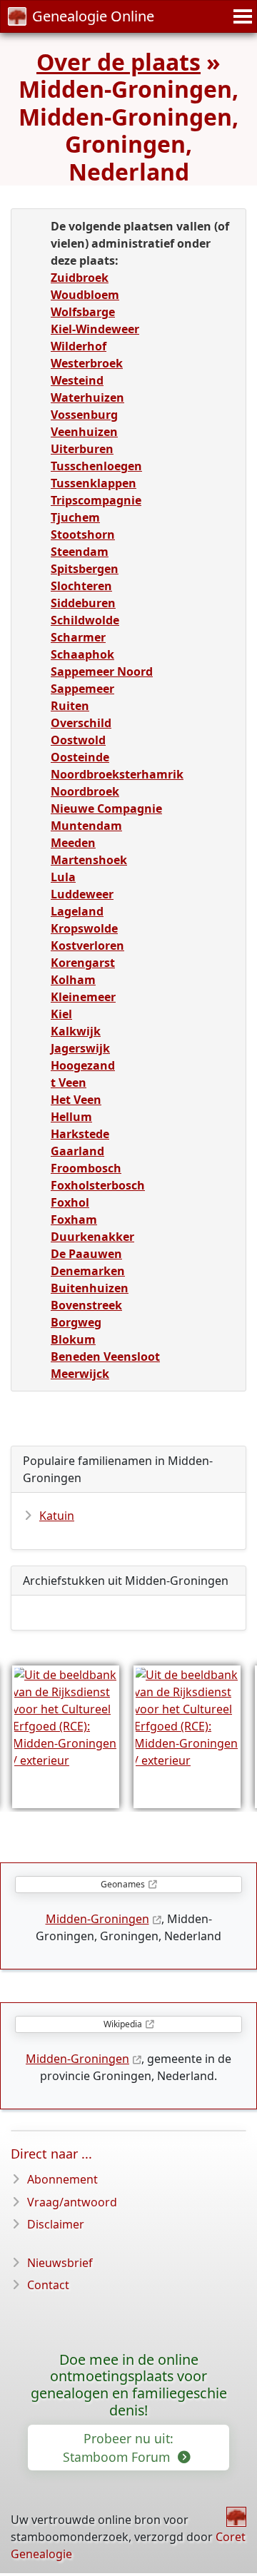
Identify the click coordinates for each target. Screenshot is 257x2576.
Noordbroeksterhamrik (117, 774)
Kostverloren (87, 945)
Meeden (73, 843)
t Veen (69, 1082)
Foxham (74, 1219)
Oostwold (78, 740)
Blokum (73, 1339)
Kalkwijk (76, 1031)
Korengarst (83, 963)
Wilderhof (79, 346)
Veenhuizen (84, 432)
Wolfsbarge (83, 312)
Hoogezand (83, 1065)
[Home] (236, 2517)
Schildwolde (85, 620)
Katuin (57, 1516)
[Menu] (241, 16)
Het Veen (76, 1100)
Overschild (81, 723)
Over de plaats (119, 62)
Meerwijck (80, 1374)
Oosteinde (80, 757)
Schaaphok (82, 654)
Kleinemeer (83, 997)
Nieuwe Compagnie (106, 808)
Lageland (77, 911)
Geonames (123, 1884)
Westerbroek (87, 363)
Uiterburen (82, 449)
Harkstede (80, 1134)
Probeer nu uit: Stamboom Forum (118, 2448)
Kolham (73, 980)
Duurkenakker (92, 1237)
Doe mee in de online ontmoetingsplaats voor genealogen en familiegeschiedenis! (129, 2385)
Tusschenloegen (96, 466)
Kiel (61, 1014)
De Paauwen (86, 1254)
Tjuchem (75, 517)
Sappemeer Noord (102, 671)
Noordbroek (85, 791)
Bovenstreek (86, 1305)
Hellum (71, 1117)
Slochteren (81, 586)
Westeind (77, 380)
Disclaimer (56, 2224)
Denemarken (88, 1271)
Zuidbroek (80, 278)
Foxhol (70, 1202)
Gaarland (77, 1151)
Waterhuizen (87, 397)
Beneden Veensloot (105, 1357)
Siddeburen (83, 603)
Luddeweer (82, 894)
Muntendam (86, 826)
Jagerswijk (80, 1048)
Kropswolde (84, 928)
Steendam (80, 552)
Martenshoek (89, 860)
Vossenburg (84, 415)
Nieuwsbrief (60, 2263)
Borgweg (76, 1322)
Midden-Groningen (97, 1919)
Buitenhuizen (90, 1288)
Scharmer (78, 637)
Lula (63, 877)
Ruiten (70, 706)
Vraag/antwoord (72, 2202)
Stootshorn (83, 534)
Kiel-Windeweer (95, 329)
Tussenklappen (94, 483)
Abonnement (62, 2179)
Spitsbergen (85, 569)
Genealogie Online (93, 16)
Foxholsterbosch (98, 1185)
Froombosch (86, 1168)
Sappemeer (82, 689)
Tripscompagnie (96, 500)
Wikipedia (123, 2024)
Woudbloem (85, 295)
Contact (48, 2285)
